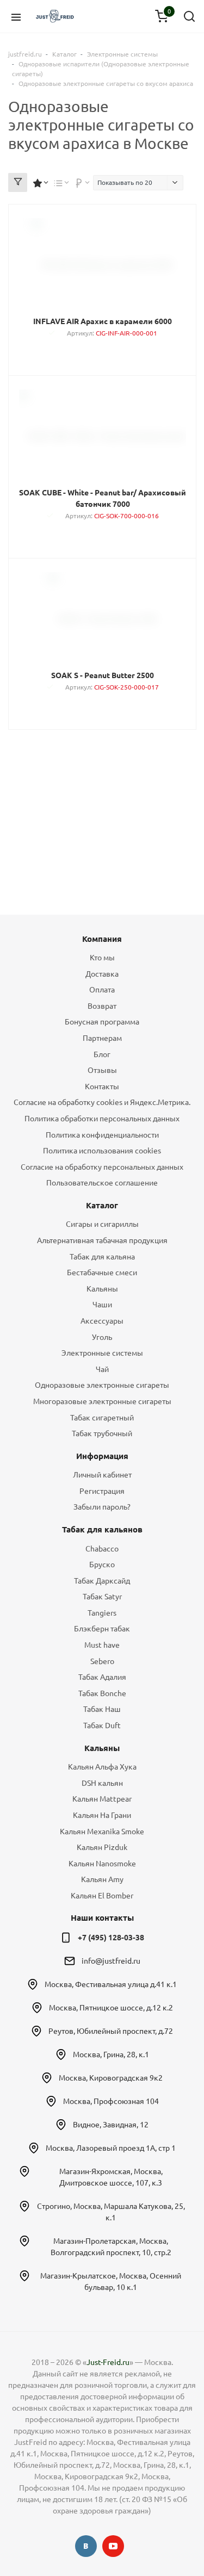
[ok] (86, 2546)
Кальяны (102, 1289)
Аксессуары (102, 1321)
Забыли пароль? (102, 1507)
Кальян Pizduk (102, 1847)
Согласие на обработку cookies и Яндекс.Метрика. (102, 1102)
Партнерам (102, 1038)
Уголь (102, 1337)
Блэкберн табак (102, 1629)
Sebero (102, 1661)
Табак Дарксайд (102, 1581)
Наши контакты (102, 1918)
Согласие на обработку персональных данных (102, 1167)
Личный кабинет (102, 1475)
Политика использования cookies (102, 1151)
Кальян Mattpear (102, 1799)
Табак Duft (102, 1725)
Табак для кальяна (102, 1257)
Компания (102, 939)
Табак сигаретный (102, 1418)
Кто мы (102, 958)
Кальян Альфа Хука (102, 1767)
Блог (102, 1054)
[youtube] (113, 2546)
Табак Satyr (102, 1597)
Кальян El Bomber (102, 1896)
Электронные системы (102, 1353)
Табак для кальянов (102, 1529)
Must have (102, 1645)
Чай (102, 1369)
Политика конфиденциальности (102, 1135)
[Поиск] (189, 16)
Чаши (102, 1305)
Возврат (102, 1006)
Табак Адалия (102, 1677)
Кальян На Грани (102, 1815)
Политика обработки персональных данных (102, 1119)
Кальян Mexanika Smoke (102, 1832)
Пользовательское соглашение (102, 1183)
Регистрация (102, 1491)
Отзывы (102, 1070)
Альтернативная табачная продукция (102, 1240)
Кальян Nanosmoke (102, 1864)
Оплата (102, 990)
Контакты (102, 1087)
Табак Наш (102, 1709)
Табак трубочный (102, 1433)
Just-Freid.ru (108, 2362)
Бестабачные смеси (102, 1273)
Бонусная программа (102, 1022)
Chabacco (102, 1549)
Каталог (102, 1205)
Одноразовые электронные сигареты (102, 1385)
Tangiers (102, 1613)
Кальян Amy (102, 1879)
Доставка (102, 974)
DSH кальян (102, 1783)
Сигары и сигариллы (102, 1224)
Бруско (102, 1565)
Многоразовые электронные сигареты (102, 1401)
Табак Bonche (102, 1693)
